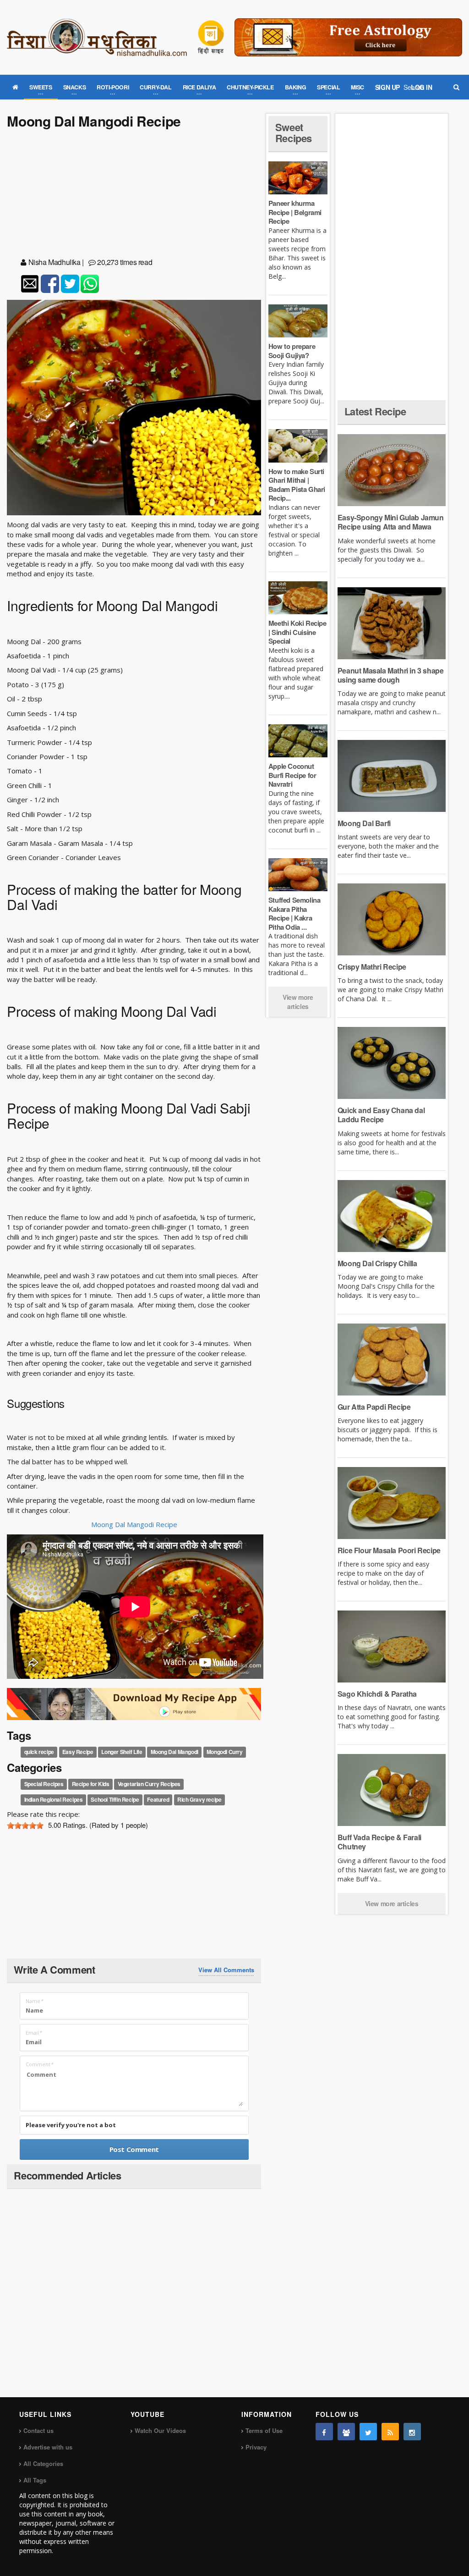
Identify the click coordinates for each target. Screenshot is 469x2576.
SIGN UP (387, 87)
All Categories (43, 2463)
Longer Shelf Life (122, 1752)
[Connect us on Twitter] (368, 2432)
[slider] (25, 1826)
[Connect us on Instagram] (412, 2432)
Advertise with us (48, 2447)
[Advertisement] (134, 195)
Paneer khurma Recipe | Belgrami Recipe (295, 212)
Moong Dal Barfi (364, 823)
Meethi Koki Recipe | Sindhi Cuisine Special (297, 632)
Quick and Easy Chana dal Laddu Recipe (381, 1115)
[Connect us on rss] (390, 2432)
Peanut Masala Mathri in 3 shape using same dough (391, 675)
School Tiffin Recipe (115, 1800)
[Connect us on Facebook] (324, 2432)
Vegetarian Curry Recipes (149, 1784)
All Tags (35, 2480)
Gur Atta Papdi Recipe (374, 1407)
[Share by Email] (30, 284)
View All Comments (226, 1970)
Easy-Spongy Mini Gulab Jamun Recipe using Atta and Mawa (391, 522)
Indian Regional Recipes (54, 1800)
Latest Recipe (375, 411)
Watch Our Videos (160, 2430)
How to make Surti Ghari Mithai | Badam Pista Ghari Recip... (297, 485)
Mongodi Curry (225, 1752)
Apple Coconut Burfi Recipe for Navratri (292, 775)
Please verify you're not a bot (71, 2125)
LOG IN (422, 87)
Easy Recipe (78, 1752)
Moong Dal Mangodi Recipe (134, 1524)
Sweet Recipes (294, 132)
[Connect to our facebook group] (346, 2432)
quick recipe (39, 1752)
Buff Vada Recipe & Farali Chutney (379, 1842)
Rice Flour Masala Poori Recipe (389, 1550)
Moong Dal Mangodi (175, 1752)
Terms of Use (264, 2430)
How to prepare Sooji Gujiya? (292, 351)
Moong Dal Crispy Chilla (377, 1263)
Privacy (256, 2447)
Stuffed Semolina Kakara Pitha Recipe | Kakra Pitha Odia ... (294, 913)
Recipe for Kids (91, 1784)
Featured (158, 1800)
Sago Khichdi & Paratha (377, 1694)
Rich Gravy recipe (199, 1800)
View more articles (298, 1002)
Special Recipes (44, 1784)
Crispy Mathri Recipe (372, 967)
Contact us (38, 2430)
